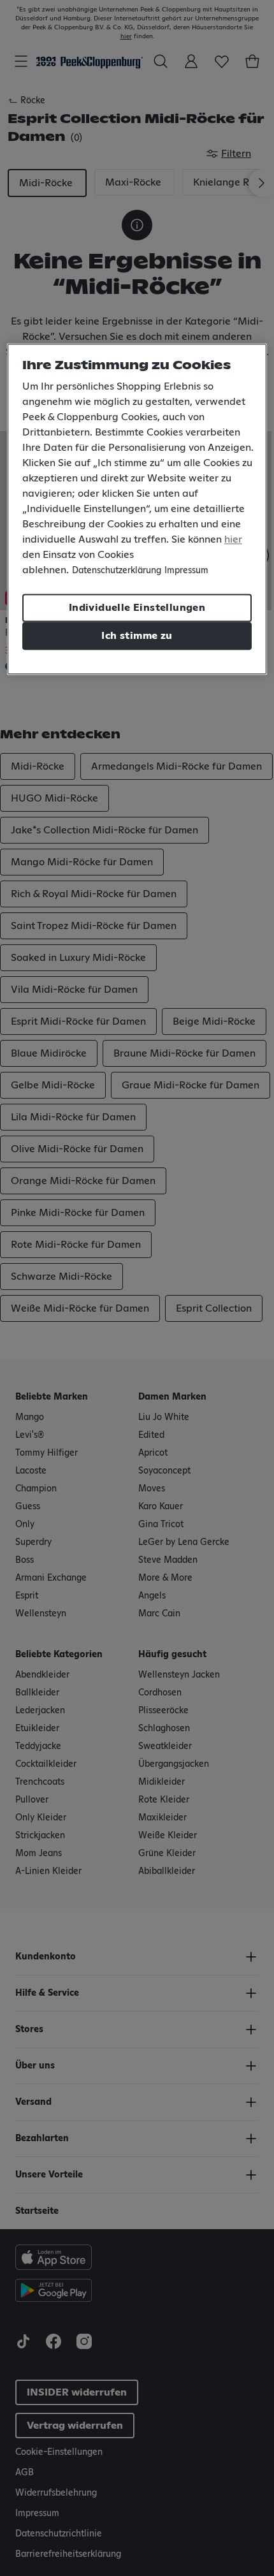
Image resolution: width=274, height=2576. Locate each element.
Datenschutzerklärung (117, 571)
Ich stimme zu (137, 636)
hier (233, 539)
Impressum (186, 571)
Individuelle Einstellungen (137, 608)
